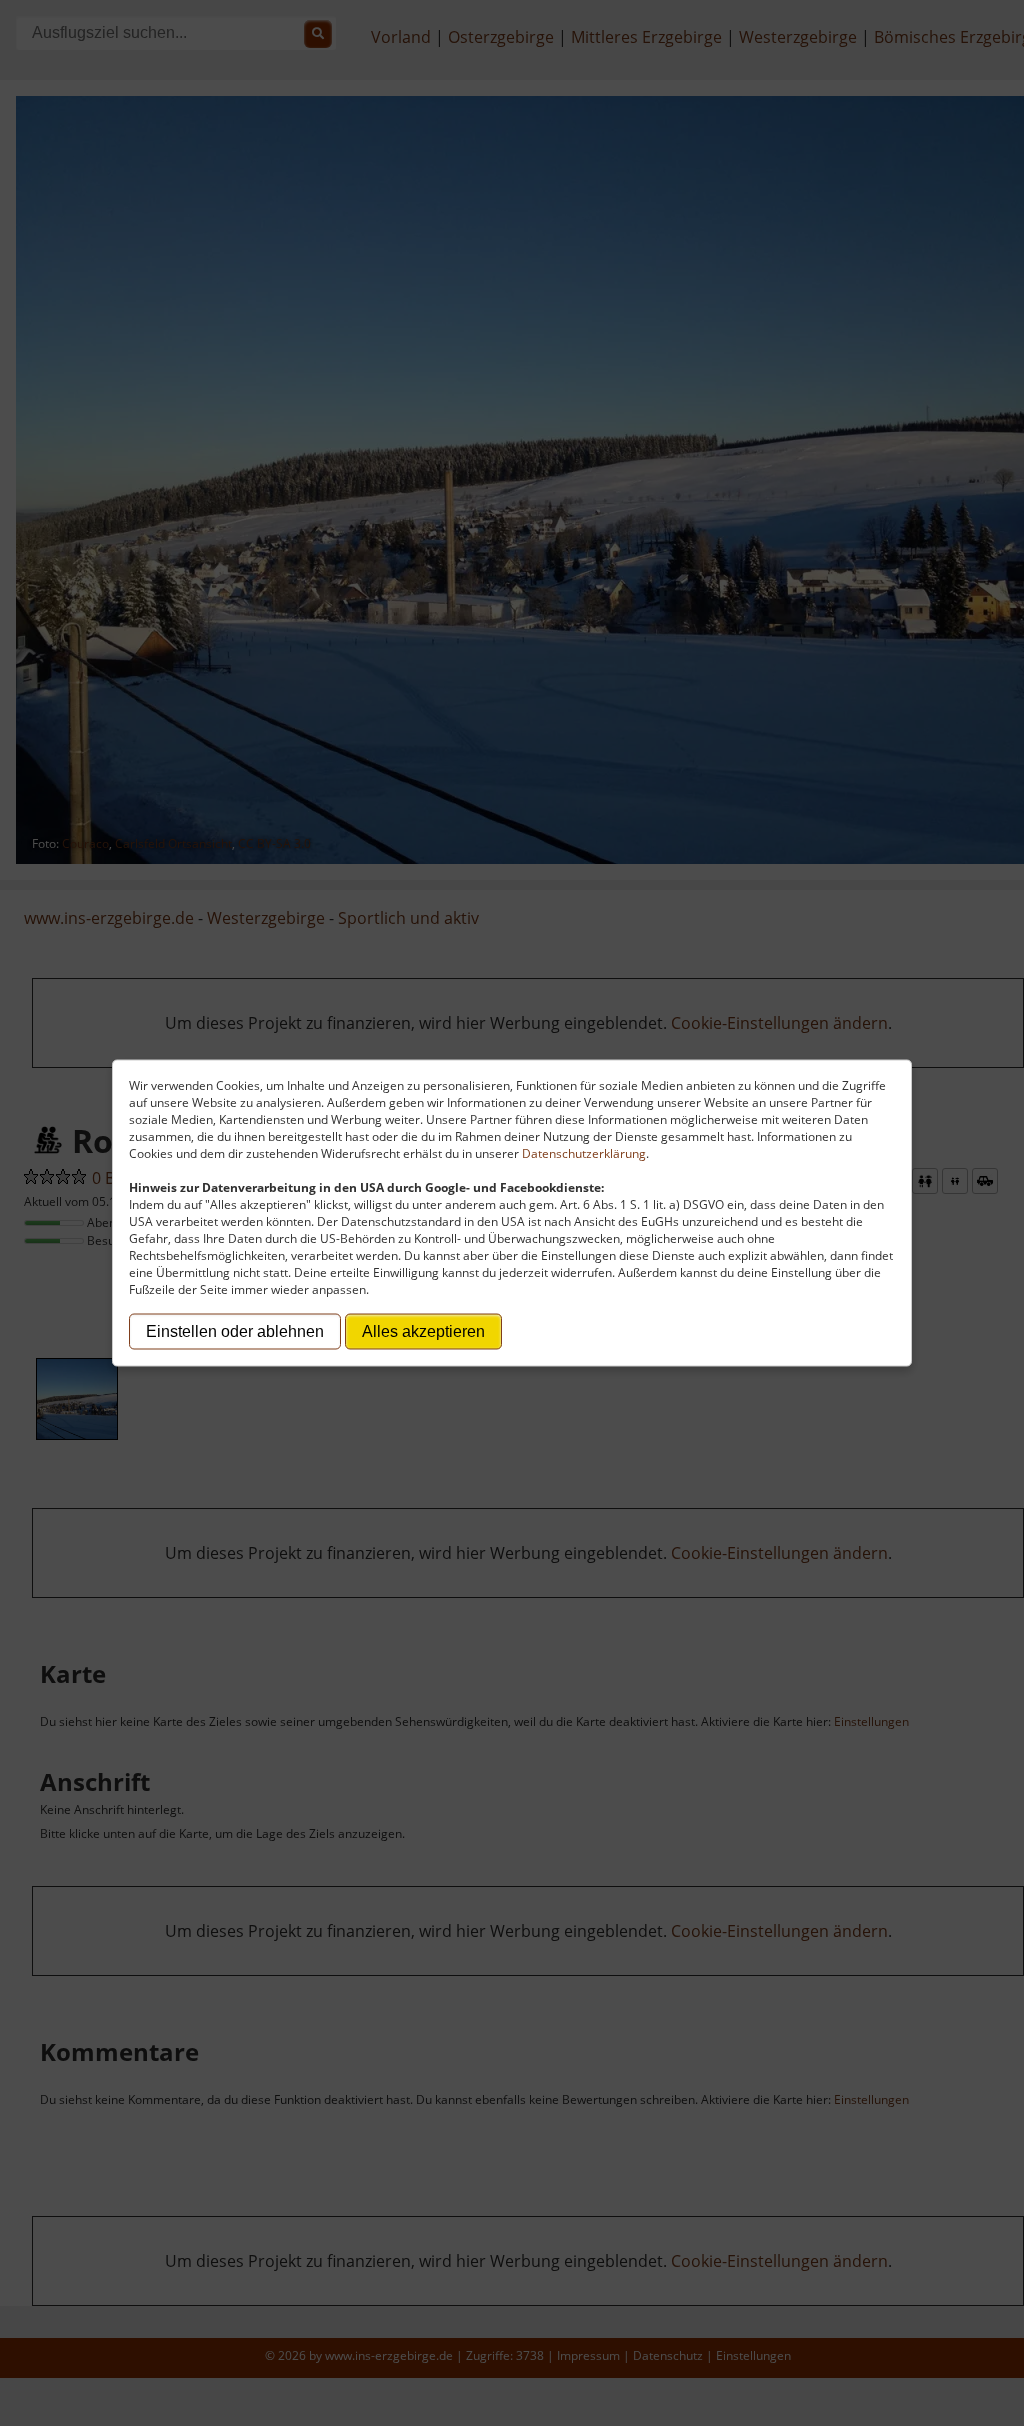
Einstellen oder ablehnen (235, 1331)
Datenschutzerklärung (584, 1153)
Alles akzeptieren (423, 1331)
